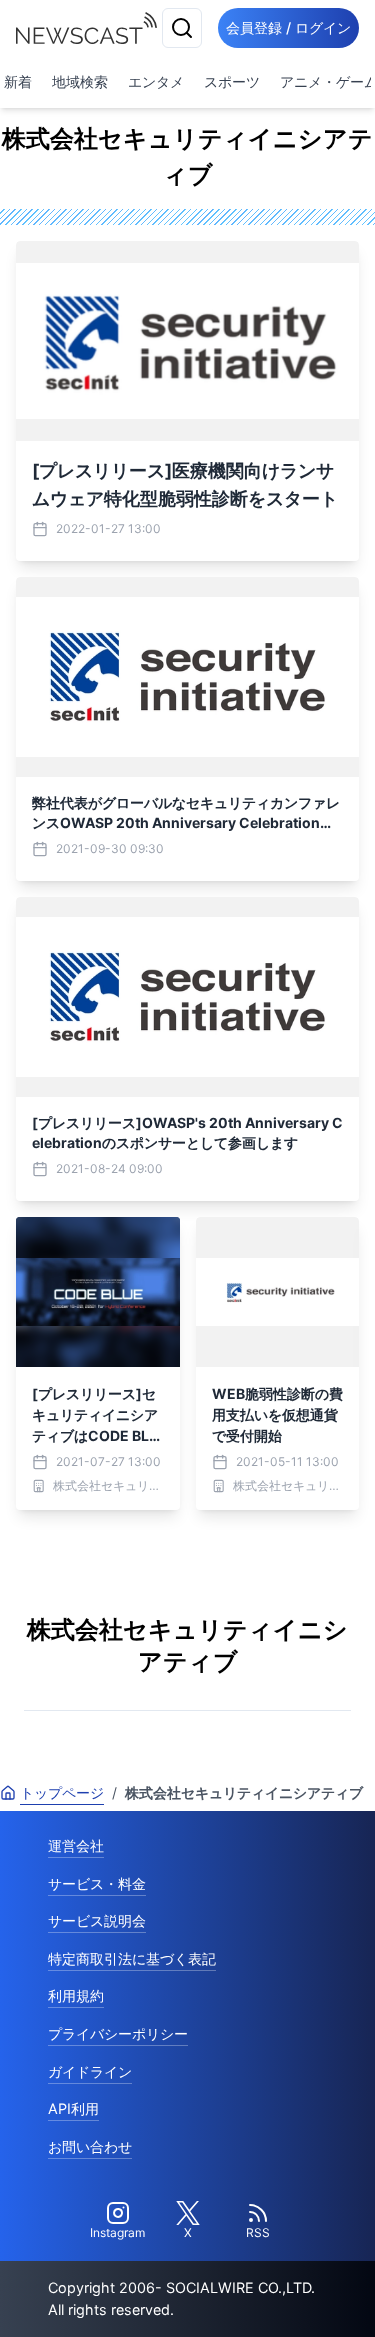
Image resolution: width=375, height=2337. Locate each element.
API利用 (73, 2108)
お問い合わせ (90, 2146)
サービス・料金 (97, 1883)
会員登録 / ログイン (288, 27)
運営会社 (76, 1845)
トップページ (62, 1792)
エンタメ (156, 81)
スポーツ (232, 81)
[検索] (182, 28)
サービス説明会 (97, 1920)
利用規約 (76, 1995)
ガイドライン (90, 2071)
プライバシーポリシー (118, 2033)
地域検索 (80, 81)
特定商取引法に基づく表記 (132, 1958)
